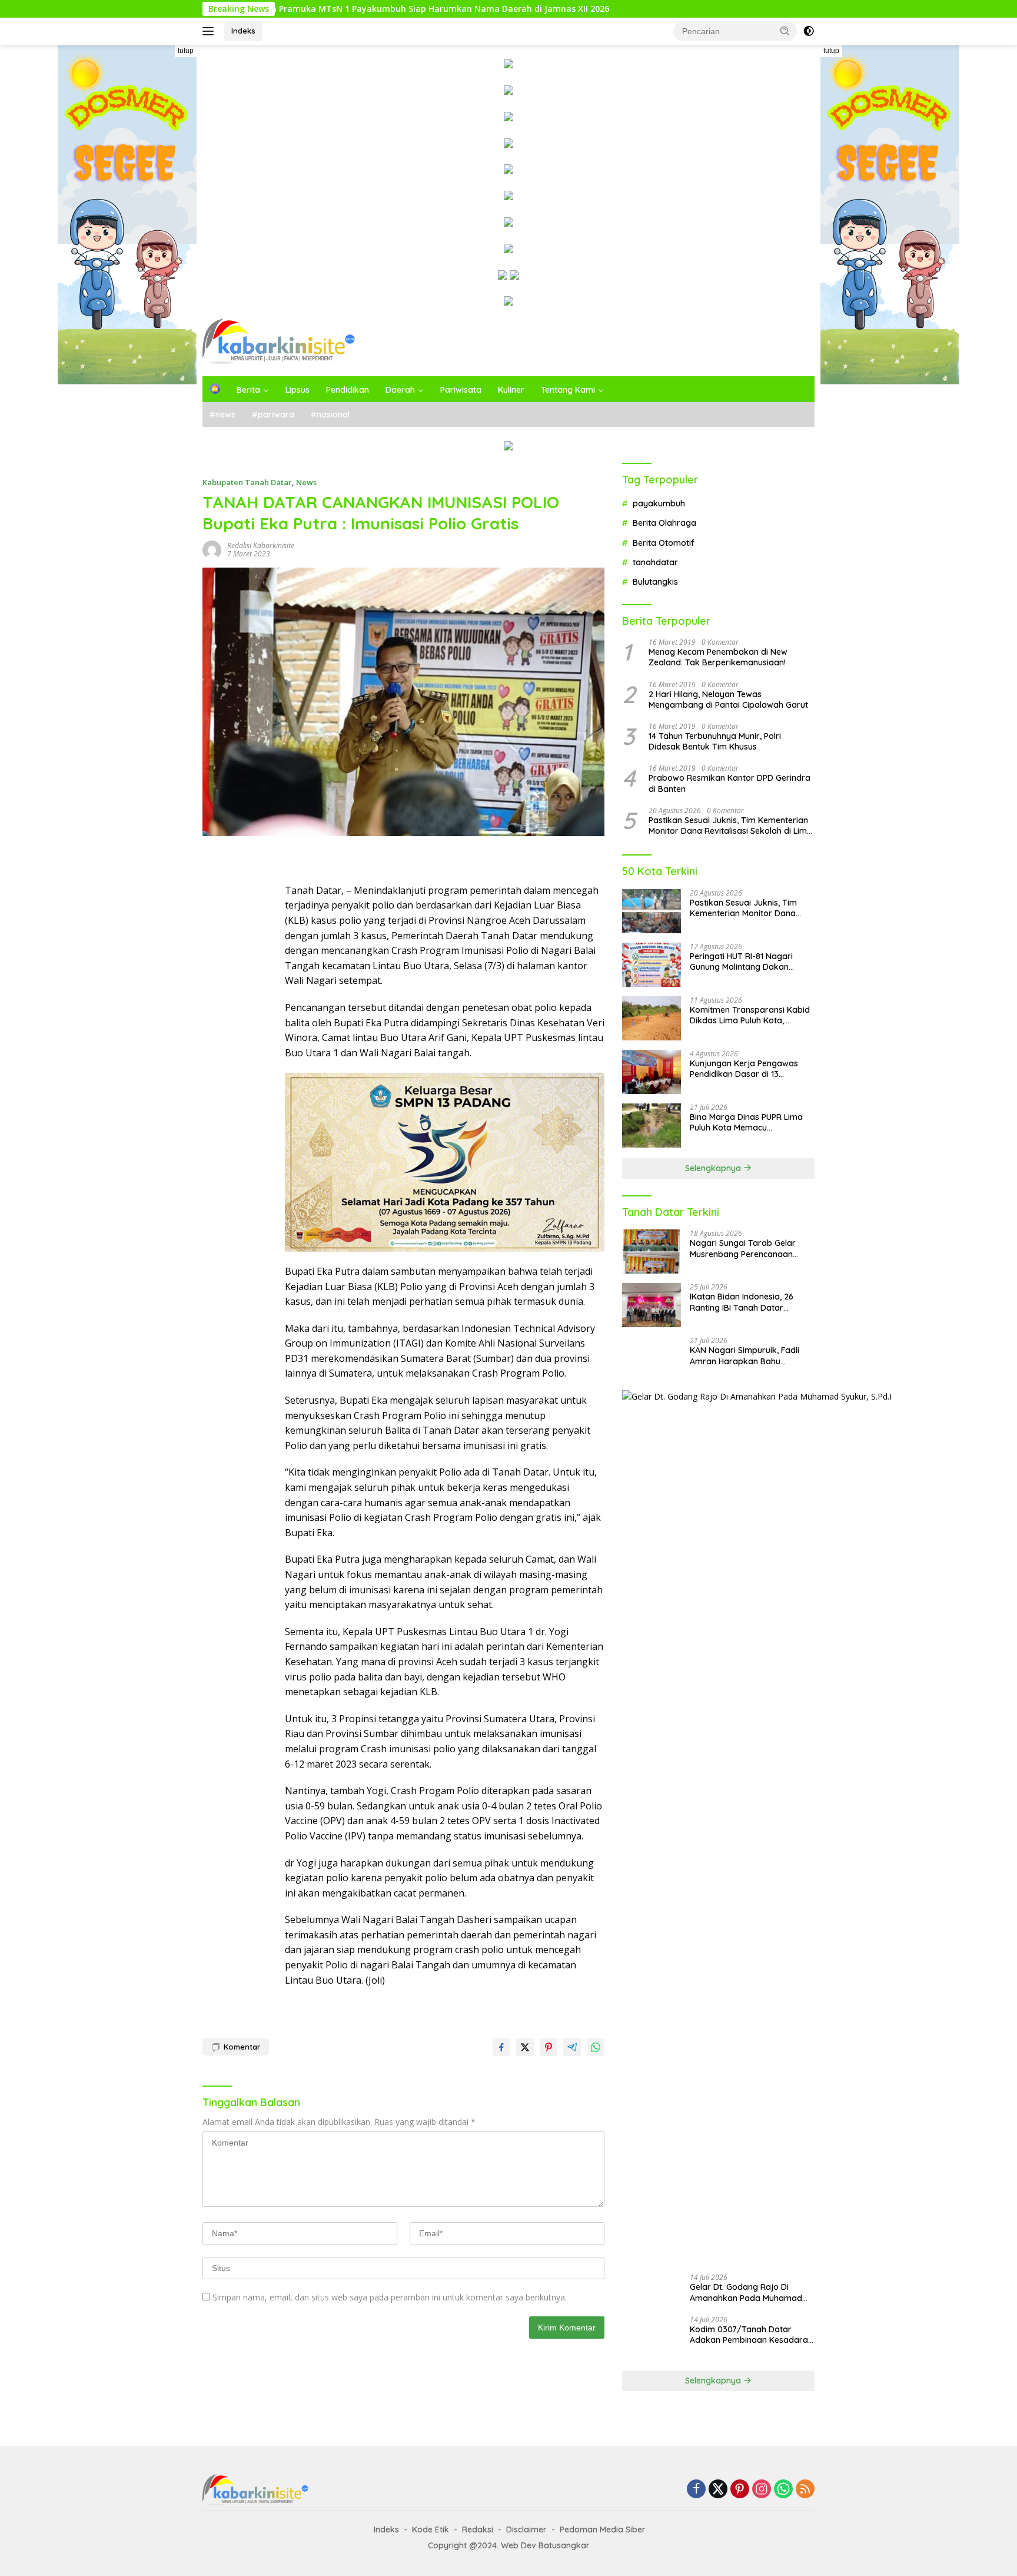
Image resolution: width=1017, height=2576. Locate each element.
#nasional (330, 415)
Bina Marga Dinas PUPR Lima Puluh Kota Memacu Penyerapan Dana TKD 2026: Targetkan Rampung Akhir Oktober (747, 1122)
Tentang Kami (568, 390)
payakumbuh (659, 503)
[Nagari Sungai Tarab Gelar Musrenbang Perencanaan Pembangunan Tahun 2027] (652, 1251)
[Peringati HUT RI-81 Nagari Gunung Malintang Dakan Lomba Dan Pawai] (652, 965)
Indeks (243, 31)
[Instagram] (762, 2490)
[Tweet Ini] (525, 2047)
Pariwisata (461, 390)
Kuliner (511, 390)
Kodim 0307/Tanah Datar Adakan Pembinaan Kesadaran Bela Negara (751, 2335)
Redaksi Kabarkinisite (261, 546)
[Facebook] (696, 2490)
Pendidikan (348, 390)
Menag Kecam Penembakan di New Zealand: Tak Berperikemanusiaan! (718, 657)
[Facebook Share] (501, 2047)
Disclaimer (526, 2529)
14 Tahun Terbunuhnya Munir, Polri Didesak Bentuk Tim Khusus (715, 741)
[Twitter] (718, 2490)
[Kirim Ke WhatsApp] (596, 2047)
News (306, 482)
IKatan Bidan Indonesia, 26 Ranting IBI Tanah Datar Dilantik (742, 1302)
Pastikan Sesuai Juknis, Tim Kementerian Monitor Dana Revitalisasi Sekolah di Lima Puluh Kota (730, 825)
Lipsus (298, 390)
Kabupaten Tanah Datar (247, 482)
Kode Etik (431, 2529)
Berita (248, 390)
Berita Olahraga (664, 523)
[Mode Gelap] (809, 31)
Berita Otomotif (664, 543)
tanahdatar (655, 562)
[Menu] (210, 31)
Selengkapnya (714, 1168)
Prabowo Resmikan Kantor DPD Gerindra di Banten (729, 783)
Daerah (400, 390)
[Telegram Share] (572, 2047)
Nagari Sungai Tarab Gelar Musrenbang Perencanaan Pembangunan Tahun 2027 (743, 1248)
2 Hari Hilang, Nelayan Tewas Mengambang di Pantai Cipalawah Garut (728, 699)
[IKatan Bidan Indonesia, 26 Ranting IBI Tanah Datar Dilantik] (652, 1305)
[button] (785, 31)
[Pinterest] (740, 2490)
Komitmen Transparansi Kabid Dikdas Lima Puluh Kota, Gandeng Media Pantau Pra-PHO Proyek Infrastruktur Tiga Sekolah (750, 1015)
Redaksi (478, 2529)
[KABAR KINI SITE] (279, 341)
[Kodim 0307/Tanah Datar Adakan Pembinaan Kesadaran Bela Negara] (652, 2338)
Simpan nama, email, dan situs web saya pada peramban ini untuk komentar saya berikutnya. (390, 2297)
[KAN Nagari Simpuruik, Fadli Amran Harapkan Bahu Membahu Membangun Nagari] (652, 1359)
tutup (186, 51)
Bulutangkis (655, 582)
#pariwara (273, 415)
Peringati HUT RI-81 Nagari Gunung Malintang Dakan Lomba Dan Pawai (741, 962)
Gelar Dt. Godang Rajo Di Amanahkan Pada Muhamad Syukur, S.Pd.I (746, 2292)
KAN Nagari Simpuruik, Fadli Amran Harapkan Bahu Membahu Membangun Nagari (750, 1355)
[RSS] (805, 2490)
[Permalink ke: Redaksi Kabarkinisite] (212, 548)
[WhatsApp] (783, 2490)
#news (222, 415)
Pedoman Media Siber (603, 2529)
